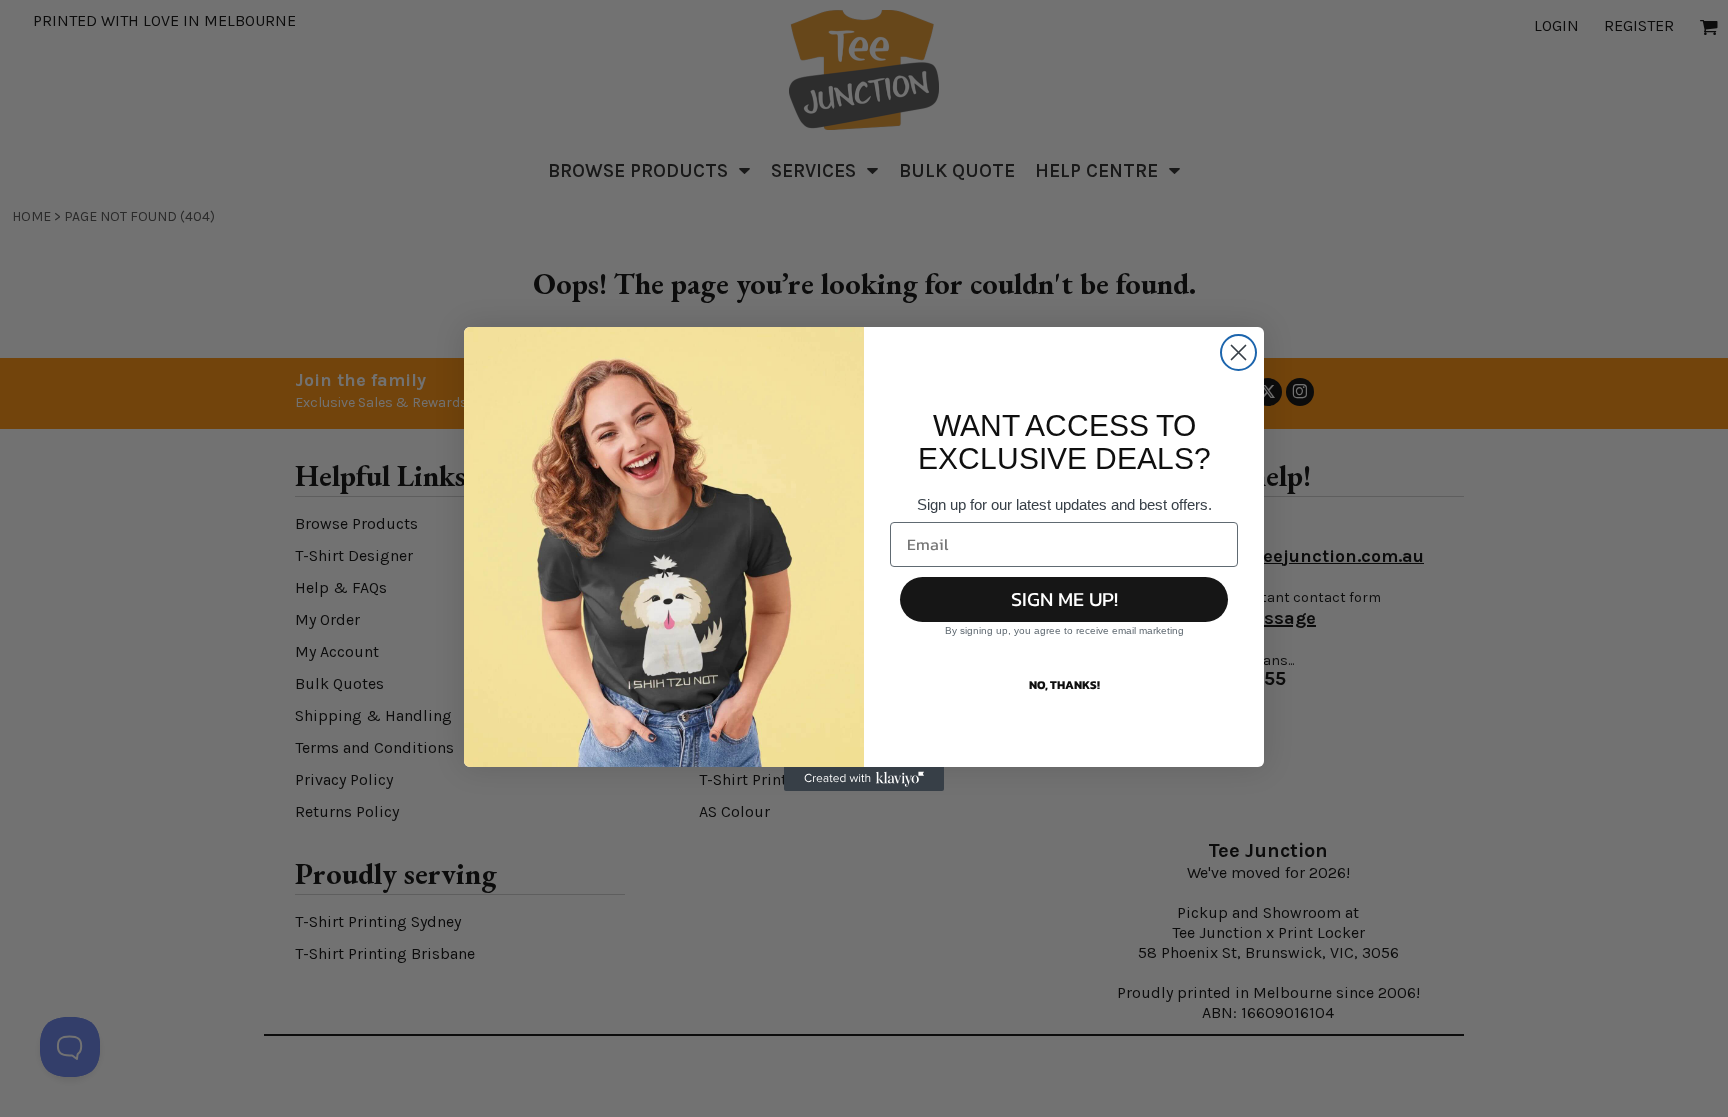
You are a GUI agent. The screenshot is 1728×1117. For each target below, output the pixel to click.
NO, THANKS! (1064, 685)
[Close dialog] (1238, 352)
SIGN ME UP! (1064, 599)
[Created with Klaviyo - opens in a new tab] (864, 779)
